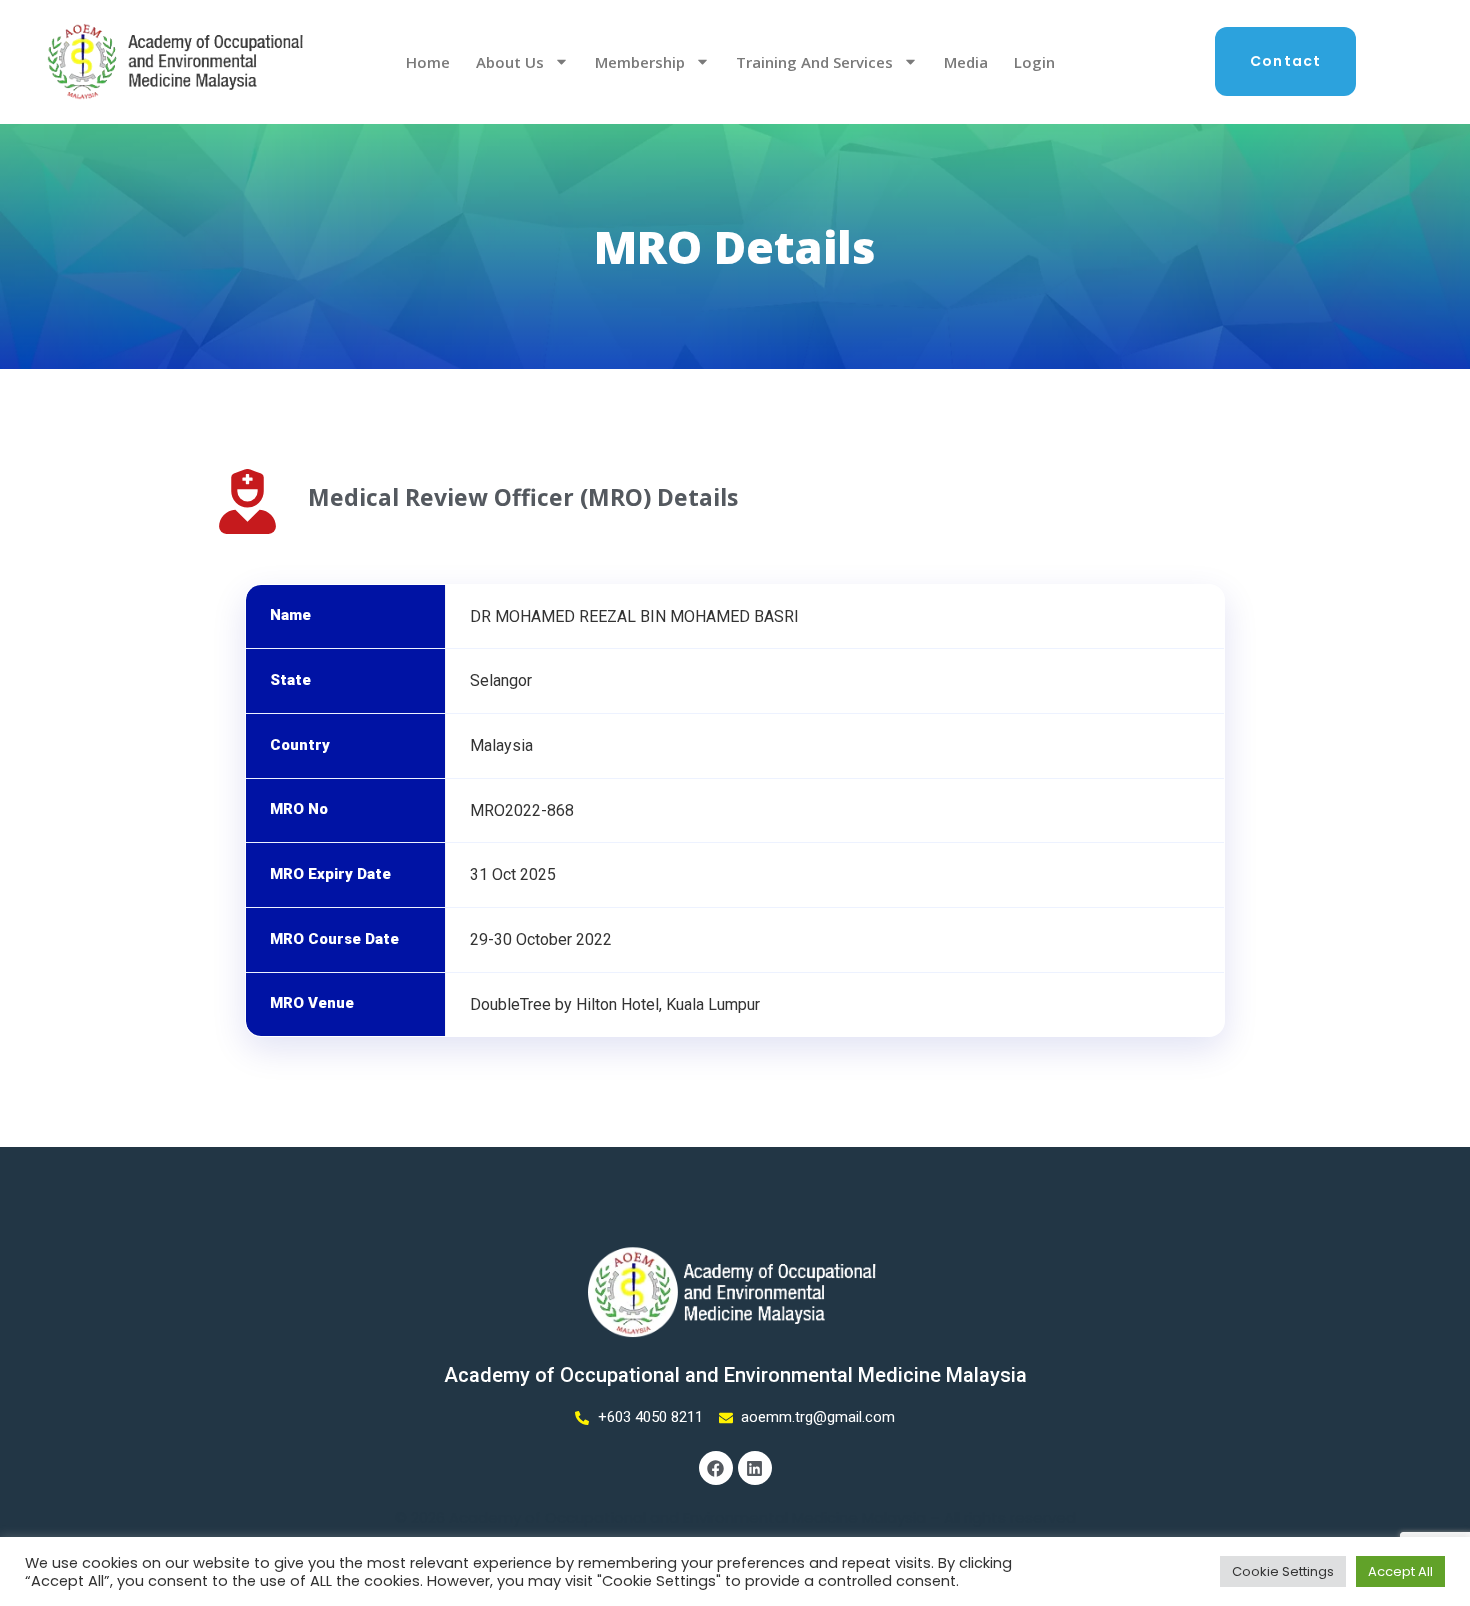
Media (966, 62)
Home (428, 62)
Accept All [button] (1400, 1571)
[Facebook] (716, 1468)
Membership (640, 62)
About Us (510, 62)
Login (1034, 62)
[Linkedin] (755, 1468)
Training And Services (814, 62)
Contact (1285, 61)
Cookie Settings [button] (1283, 1571)
